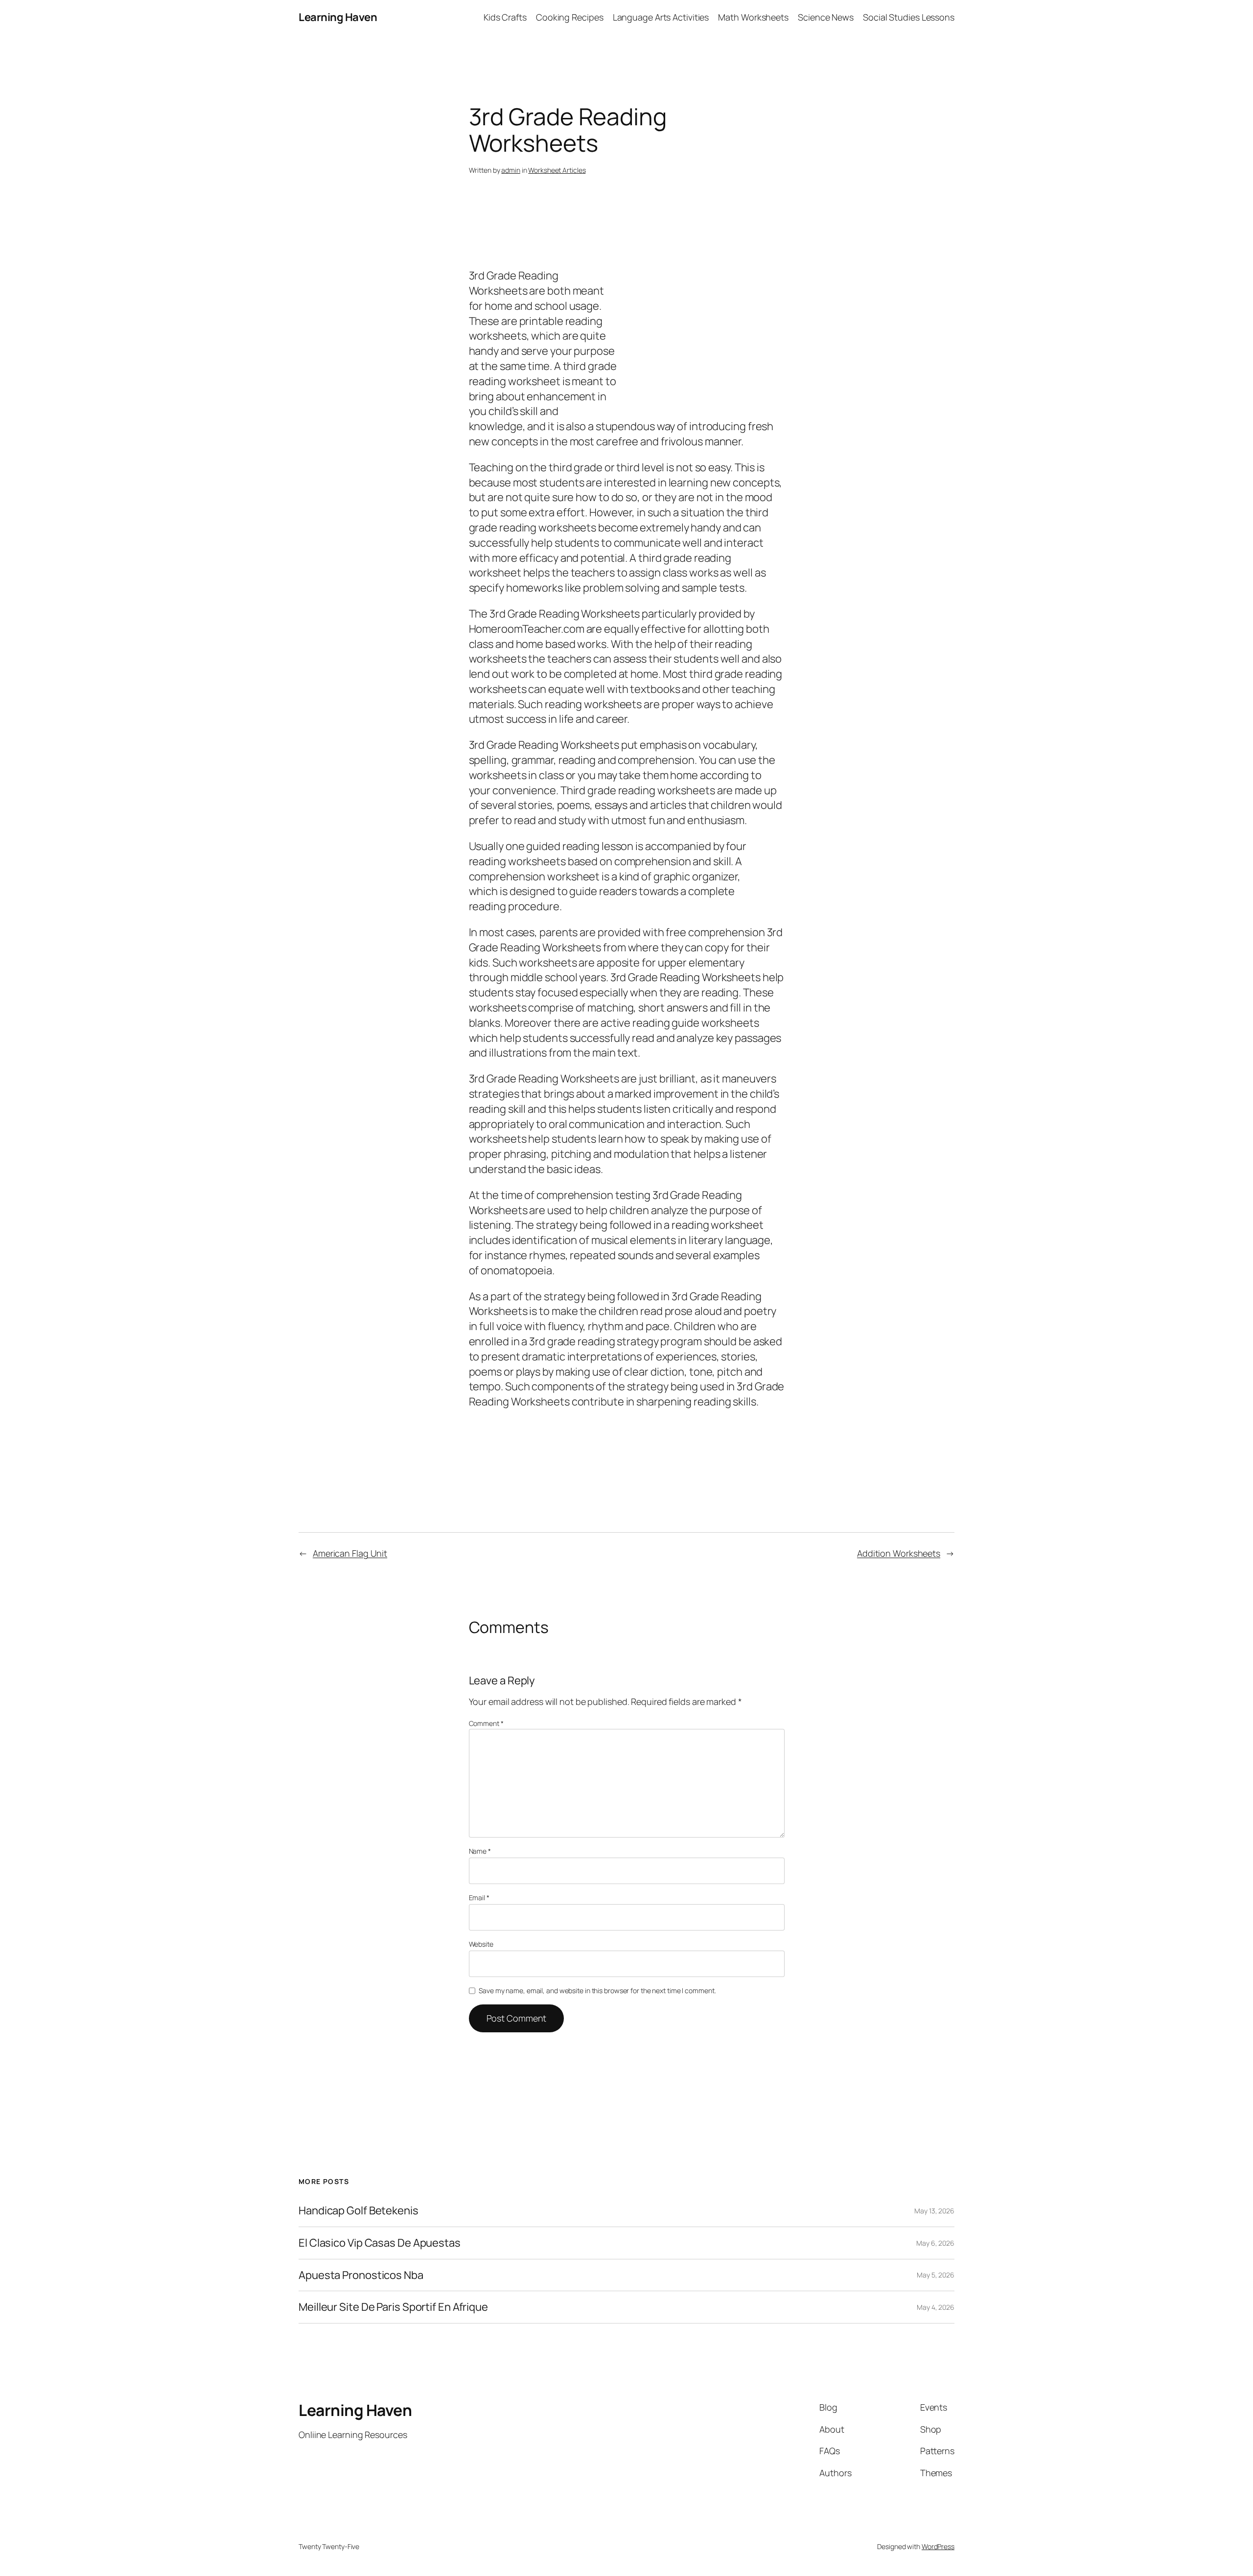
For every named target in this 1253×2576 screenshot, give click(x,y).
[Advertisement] (626, 239)
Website (481, 1944)
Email (479, 1897)
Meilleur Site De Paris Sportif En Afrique (393, 2307)
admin (511, 170)
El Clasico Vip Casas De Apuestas (380, 2243)
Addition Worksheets (899, 1553)
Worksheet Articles (557, 170)
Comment (486, 1723)
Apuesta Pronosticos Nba (361, 2275)
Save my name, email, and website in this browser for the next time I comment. (597, 1990)
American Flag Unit (350, 1553)
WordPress (938, 2546)
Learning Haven (338, 17)
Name (480, 1851)
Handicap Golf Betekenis (359, 2211)
